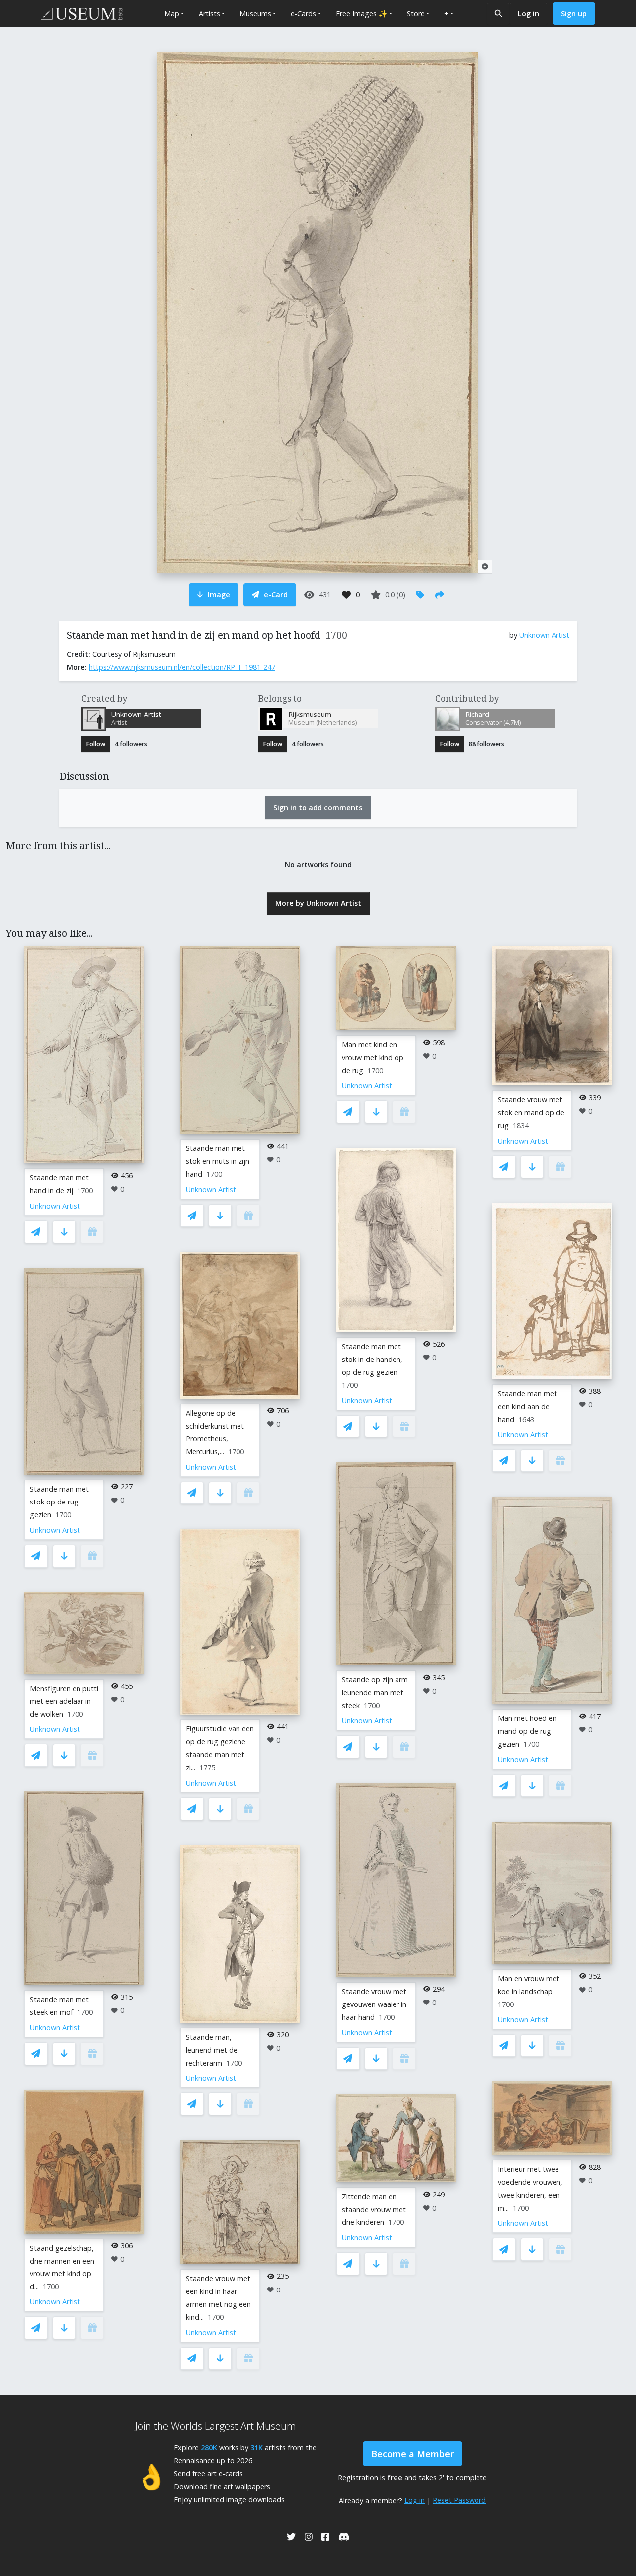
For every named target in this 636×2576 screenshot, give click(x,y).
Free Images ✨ (362, 14)
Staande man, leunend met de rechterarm (212, 2050)
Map (172, 14)
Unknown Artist (544, 635)
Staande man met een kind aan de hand (527, 1406)
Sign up (574, 14)
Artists (209, 14)
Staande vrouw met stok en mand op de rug (531, 1112)
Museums (255, 14)
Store (416, 14)
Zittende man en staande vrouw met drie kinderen (374, 2209)
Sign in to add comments (318, 808)
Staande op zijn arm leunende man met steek (375, 1692)
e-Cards (303, 14)
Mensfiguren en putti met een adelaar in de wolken (64, 1701)
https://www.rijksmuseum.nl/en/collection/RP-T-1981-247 (182, 667)
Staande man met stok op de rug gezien (59, 1502)
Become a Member (412, 2454)
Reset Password (459, 2500)
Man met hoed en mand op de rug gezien (527, 1731)
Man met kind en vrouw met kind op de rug (373, 1057)
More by (318, 903)
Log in (528, 14)
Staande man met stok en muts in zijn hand (218, 1161)
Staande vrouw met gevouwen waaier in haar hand (374, 2004)
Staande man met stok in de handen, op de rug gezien (372, 1359)
